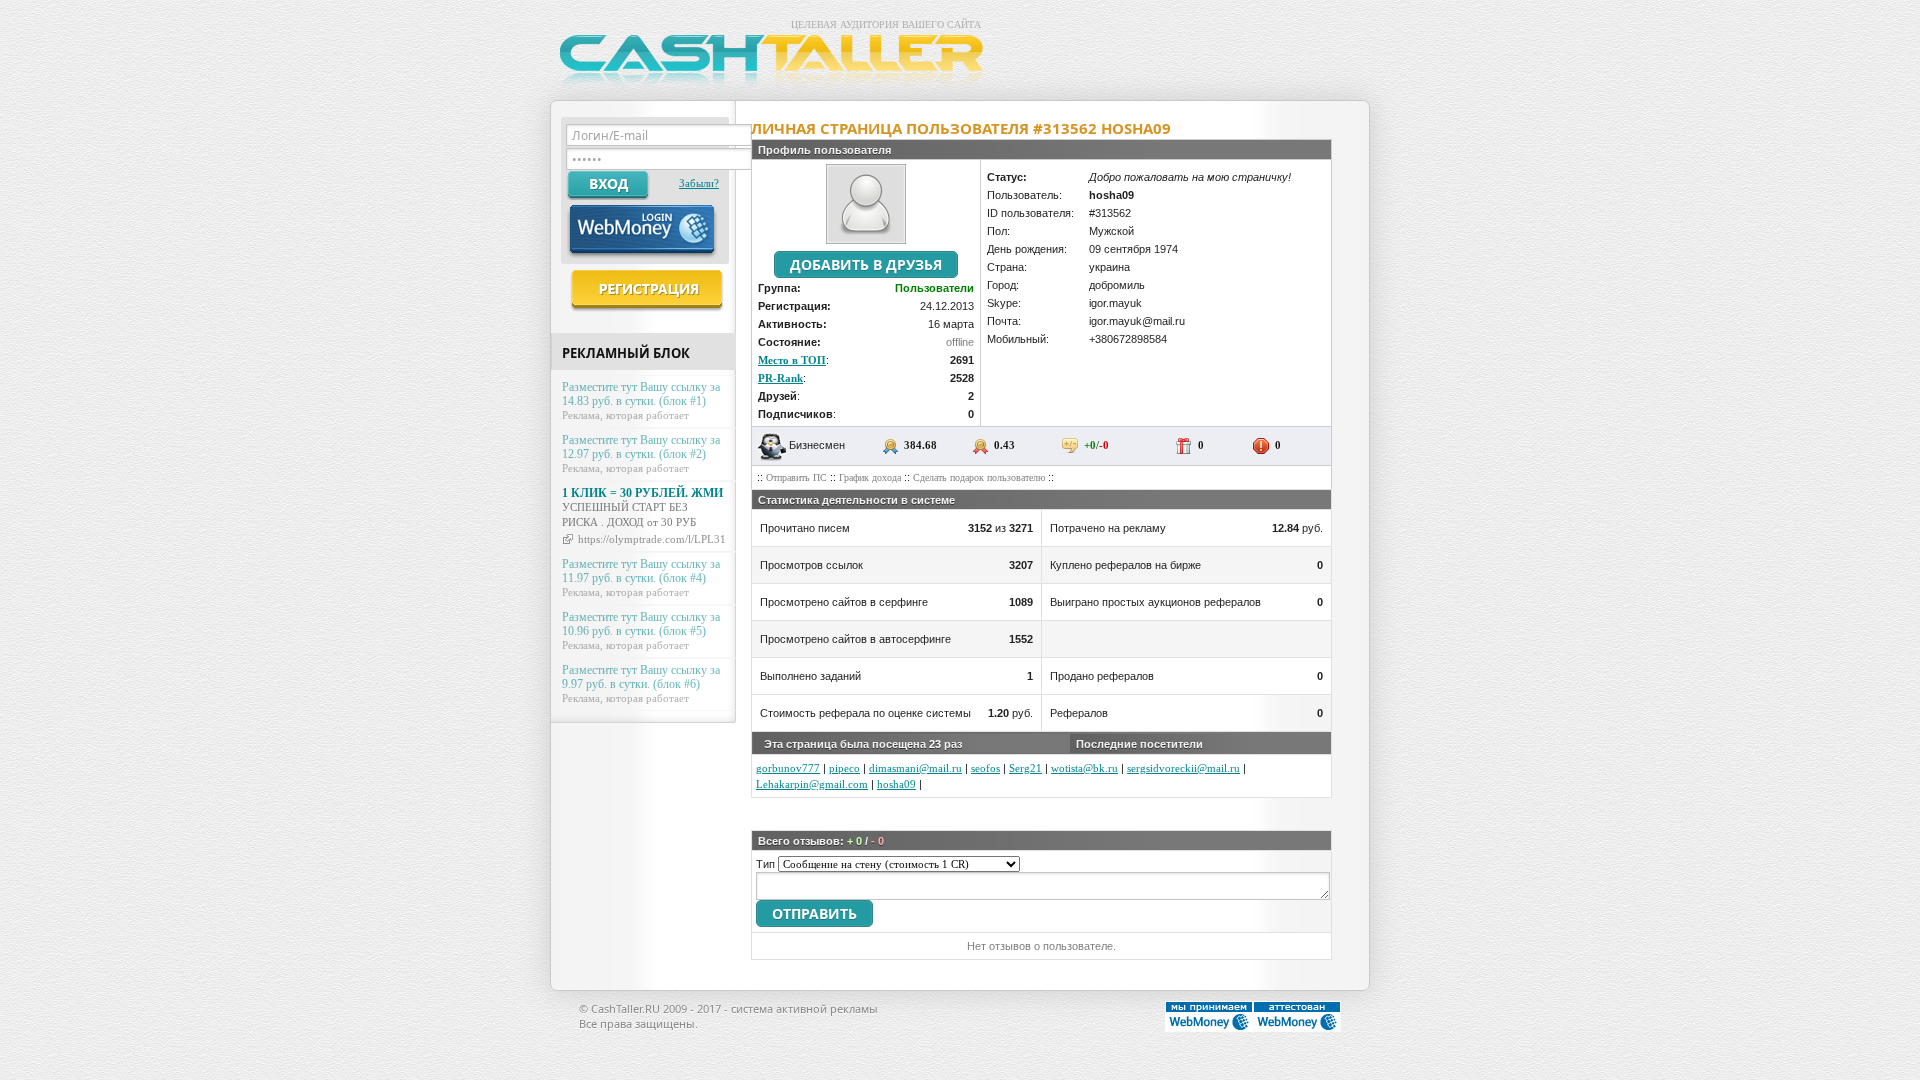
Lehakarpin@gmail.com (812, 784)
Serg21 (1025, 768)
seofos (985, 768)
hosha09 (896, 784)
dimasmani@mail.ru (915, 768)
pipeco (844, 768)
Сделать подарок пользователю (979, 477)
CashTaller (775, 64)
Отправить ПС (796, 477)
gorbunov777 (788, 768)
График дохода (870, 477)
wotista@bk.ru (1084, 768)
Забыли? (699, 183)
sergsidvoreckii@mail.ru (1183, 768)
